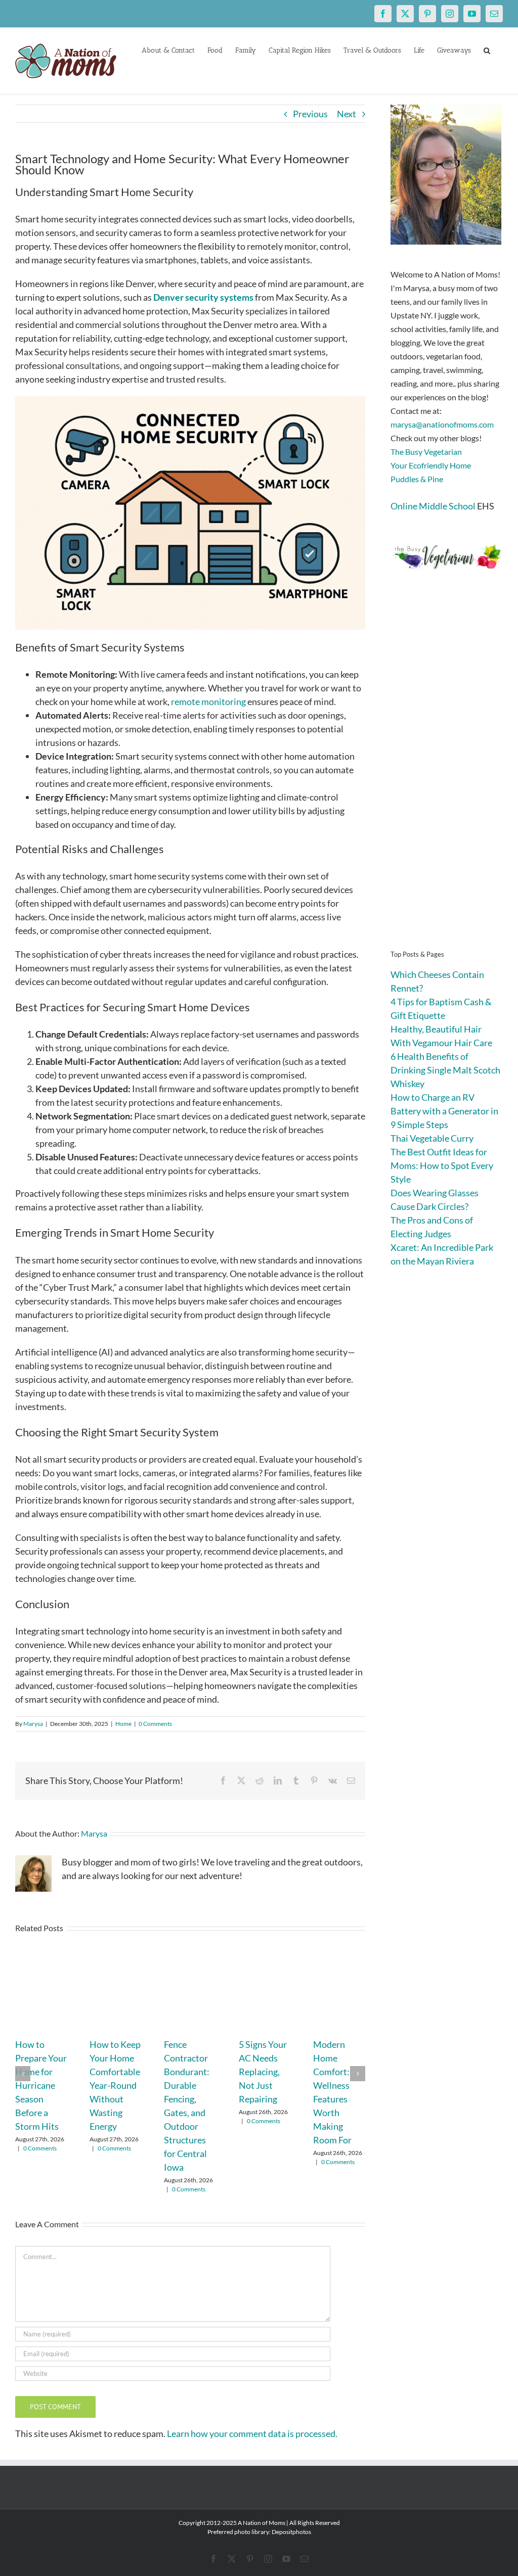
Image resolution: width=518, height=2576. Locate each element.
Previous (310, 114)
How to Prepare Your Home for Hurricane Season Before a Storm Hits (41, 2085)
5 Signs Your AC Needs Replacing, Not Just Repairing (263, 2072)
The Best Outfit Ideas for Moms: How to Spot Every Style (442, 1165)
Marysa (33, 1724)
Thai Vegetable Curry (432, 1138)
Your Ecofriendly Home (431, 465)
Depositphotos (291, 2532)
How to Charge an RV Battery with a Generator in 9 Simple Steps (444, 1111)
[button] (487, 50)
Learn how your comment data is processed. (252, 2433)
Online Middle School (433, 506)
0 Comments (155, 1724)
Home (123, 1724)
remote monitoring (208, 701)
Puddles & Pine (417, 479)
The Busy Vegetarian (426, 452)
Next (347, 114)
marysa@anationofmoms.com (442, 424)
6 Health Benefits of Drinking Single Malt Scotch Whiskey (445, 1070)
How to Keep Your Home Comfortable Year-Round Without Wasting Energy (115, 2085)
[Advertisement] (447, 775)
